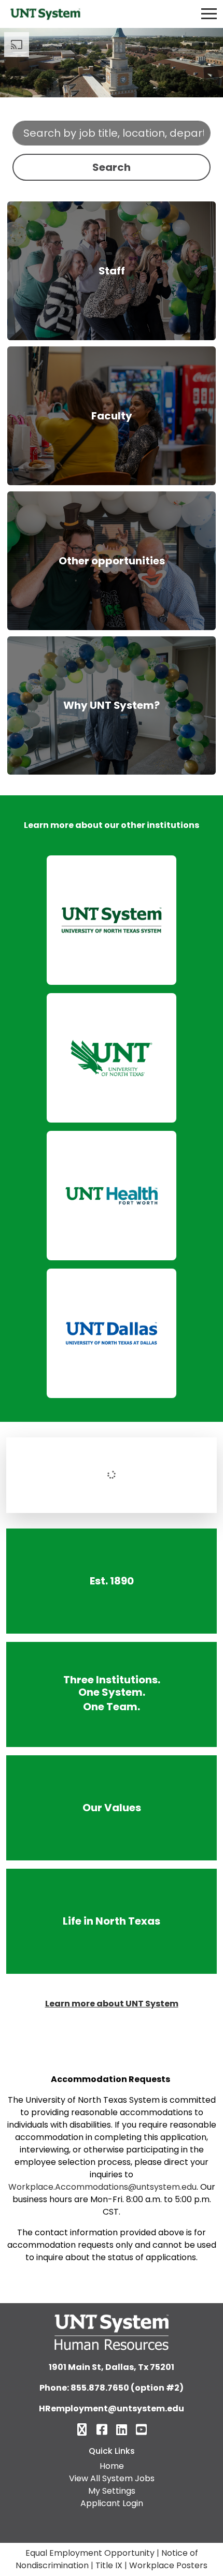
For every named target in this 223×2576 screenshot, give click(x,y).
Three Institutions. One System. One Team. (112, 1694)
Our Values (112, 1807)
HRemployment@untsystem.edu (112, 2408)
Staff (112, 271)
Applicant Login (112, 2503)
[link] (112, 920)
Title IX (109, 2565)
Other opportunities (112, 561)
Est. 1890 (112, 1581)
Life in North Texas (112, 1921)
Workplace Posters (168, 2565)
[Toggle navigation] (209, 14)
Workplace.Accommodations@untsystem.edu (102, 2187)
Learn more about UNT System (112, 2004)
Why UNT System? (112, 705)
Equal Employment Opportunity (90, 2553)
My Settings (112, 2491)
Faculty (112, 416)
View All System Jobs (112, 2478)
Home (112, 2466)
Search (112, 167)
